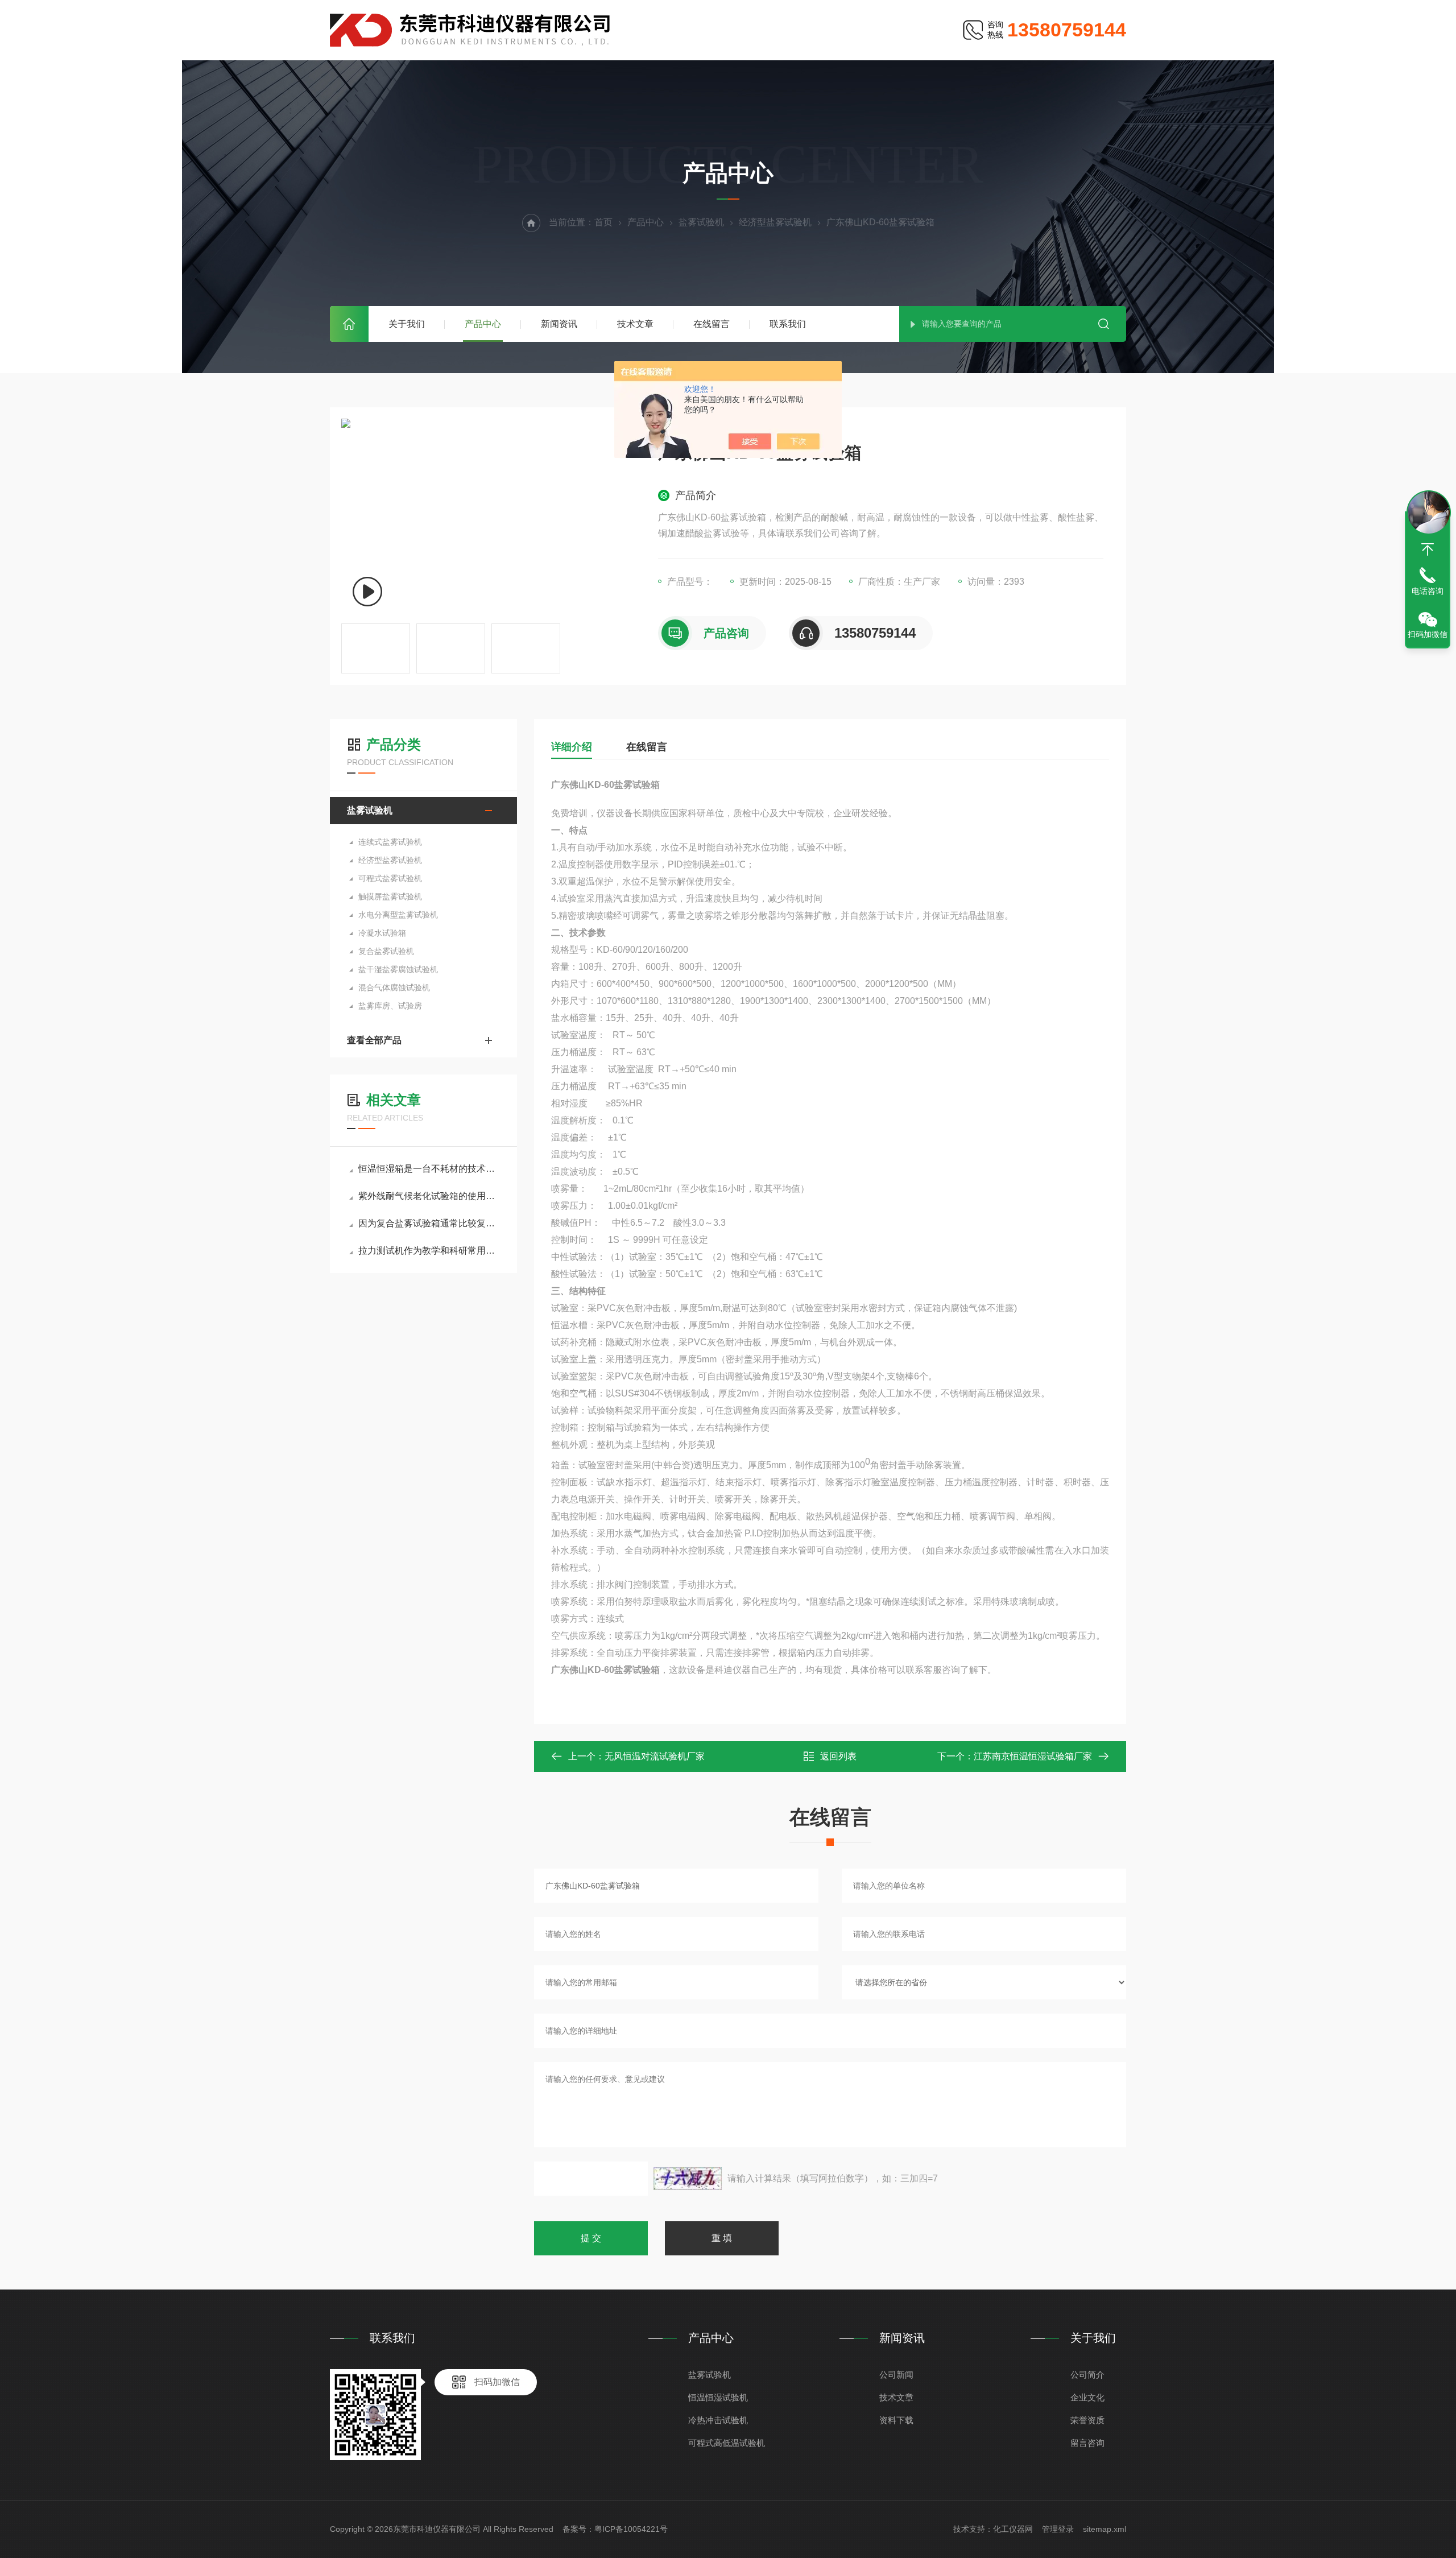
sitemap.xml (1105, 2529)
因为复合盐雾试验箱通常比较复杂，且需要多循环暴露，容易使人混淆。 (429, 1223)
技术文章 (635, 324)
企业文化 (1087, 2397)
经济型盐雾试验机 (775, 222)
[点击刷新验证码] (688, 2179)
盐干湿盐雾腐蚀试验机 (398, 969)
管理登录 (1058, 2529)
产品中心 (483, 324)
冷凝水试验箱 (382, 933)
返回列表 (838, 1756)
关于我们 (407, 324)
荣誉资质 (1087, 2420)
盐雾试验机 (701, 222)
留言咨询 (1087, 2443)
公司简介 (1087, 2375)
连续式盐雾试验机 (390, 842)
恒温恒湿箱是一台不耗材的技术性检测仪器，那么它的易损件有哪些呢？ (429, 1169)
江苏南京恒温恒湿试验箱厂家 (1033, 1756)
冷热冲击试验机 (718, 2420)
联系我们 (788, 324)
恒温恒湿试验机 (718, 2397)
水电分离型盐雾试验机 (398, 915)
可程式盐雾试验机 (390, 878)
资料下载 (896, 2420)
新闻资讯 (559, 324)
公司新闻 (896, 2375)
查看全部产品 (374, 1040)
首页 (349, 324)
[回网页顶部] (1428, 549)
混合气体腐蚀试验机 (394, 987)
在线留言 (712, 324)
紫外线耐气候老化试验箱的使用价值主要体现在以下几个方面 (429, 1196)
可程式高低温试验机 (727, 2443)
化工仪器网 (1013, 2529)
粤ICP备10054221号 (631, 2529)
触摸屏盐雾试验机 (390, 896)
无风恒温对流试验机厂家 (655, 1756)
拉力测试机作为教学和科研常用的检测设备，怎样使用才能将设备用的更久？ (429, 1251)
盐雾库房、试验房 (390, 1006)
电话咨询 (1428, 591)
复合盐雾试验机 (386, 951)
